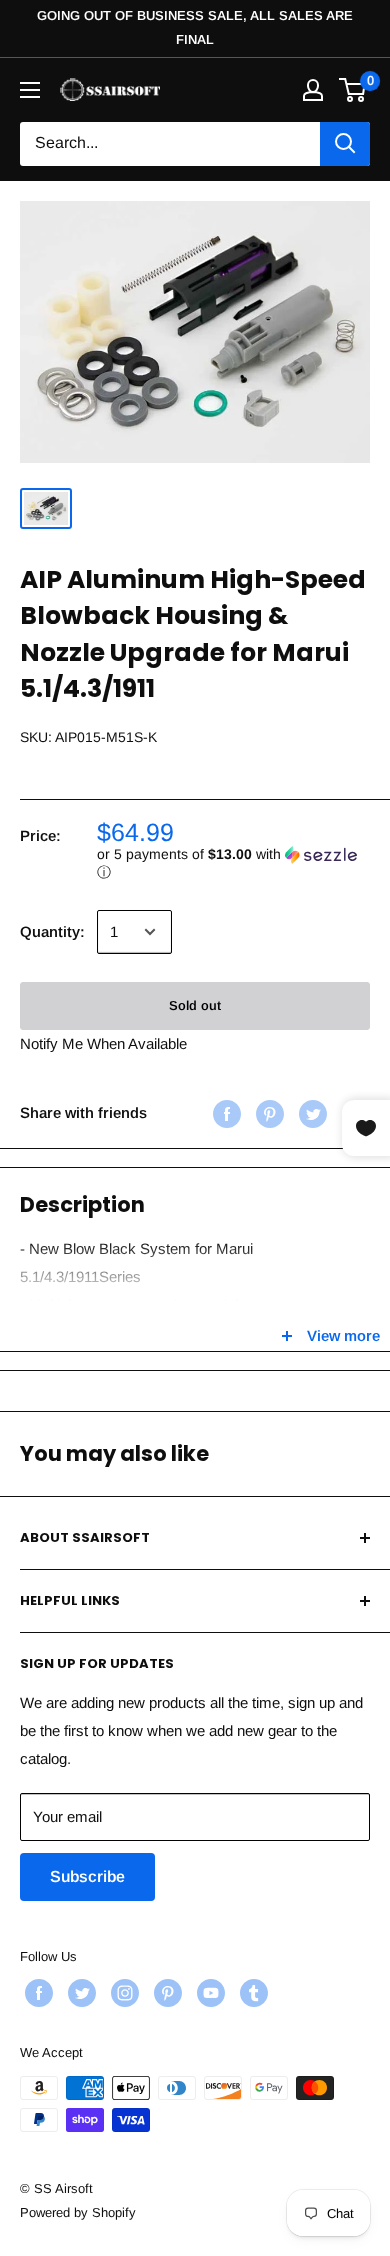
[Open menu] (30, 90)
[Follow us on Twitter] (79, 1993)
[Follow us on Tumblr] (251, 1993)
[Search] (345, 144)
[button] (233, 863)
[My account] (313, 90)
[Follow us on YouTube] (208, 1993)
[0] (353, 90)
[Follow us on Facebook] (36, 1993)
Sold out (195, 1005)
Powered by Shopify (78, 2212)
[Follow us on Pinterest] (165, 1993)
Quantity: (52, 931)
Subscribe (87, 1876)
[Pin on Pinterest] (267, 1112)
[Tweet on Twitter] (310, 1112)
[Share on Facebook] (224, 1112)
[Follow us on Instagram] (122, 1993)
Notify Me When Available (103, 1043)
